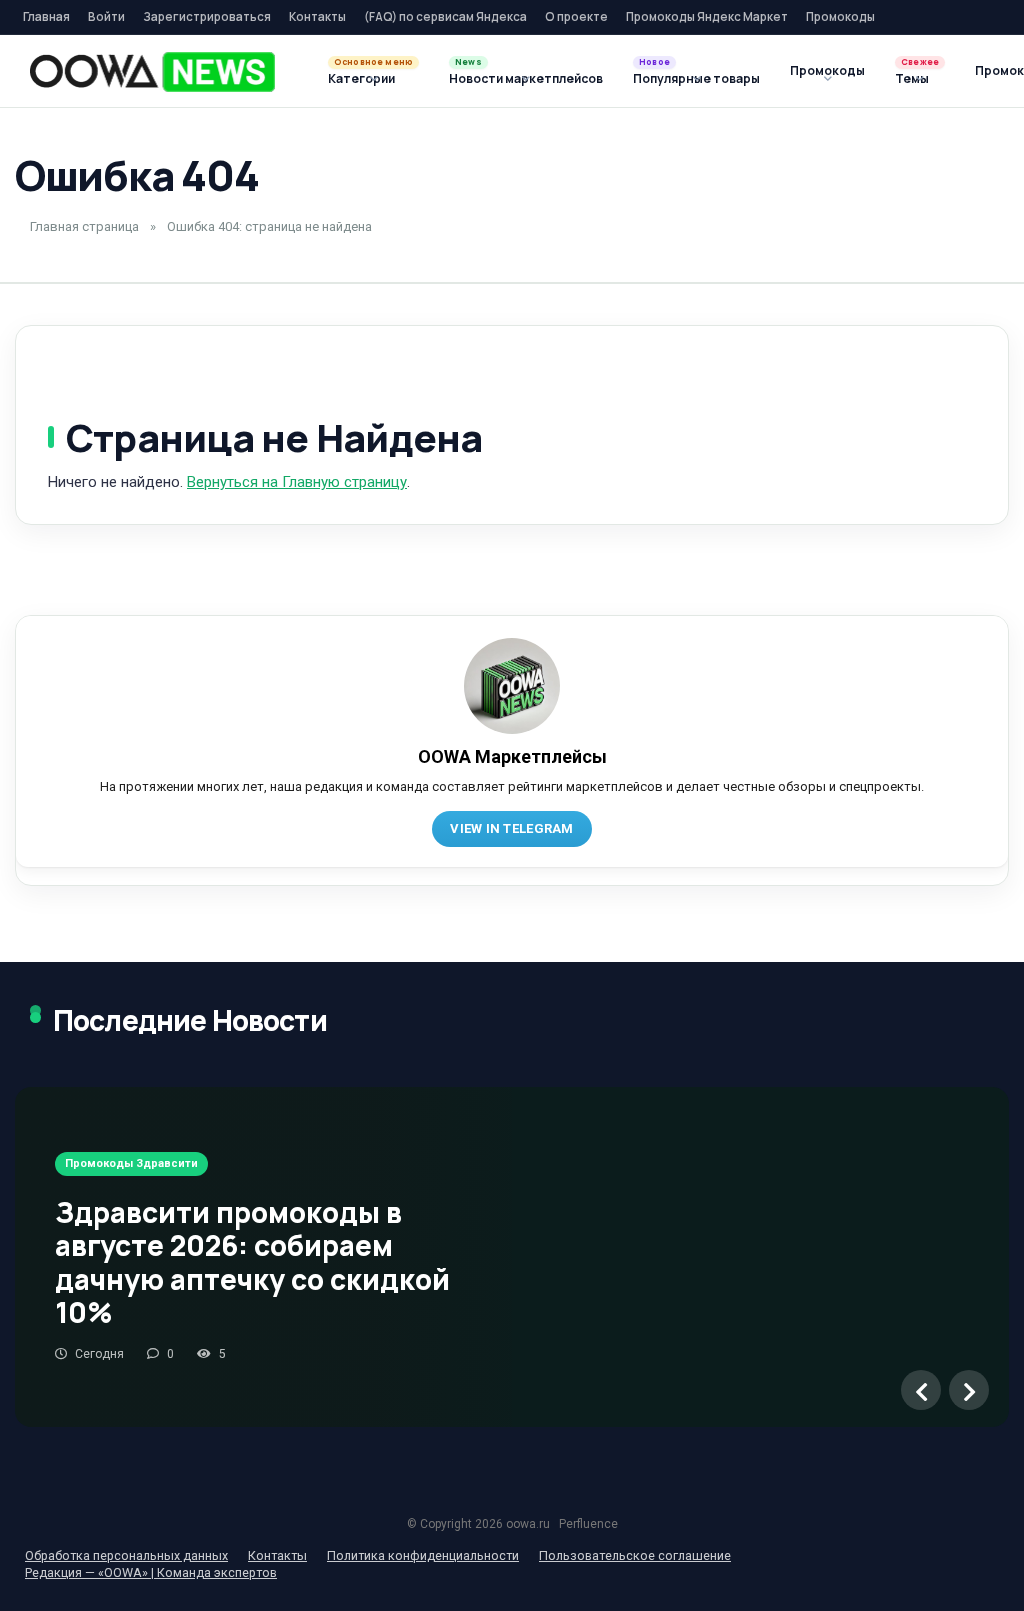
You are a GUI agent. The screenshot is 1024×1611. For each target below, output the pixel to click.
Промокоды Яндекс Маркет (707, 16)
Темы (912, 78)
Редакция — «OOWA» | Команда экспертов (151, 1572)
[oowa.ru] (152, 72)
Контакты (317, 16)
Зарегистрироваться (207, 16)
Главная (46, 16)
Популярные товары (696, 78)
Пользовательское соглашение (635, 1555)
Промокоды (840, 16)
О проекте (576, 16)
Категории (361, 78)
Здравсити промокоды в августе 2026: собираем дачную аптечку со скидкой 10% (252, 1262)
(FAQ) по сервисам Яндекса (445, 16)
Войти (106, 16)
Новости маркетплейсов (526, 78)
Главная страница (84, 226)
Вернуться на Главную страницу (297, 482)
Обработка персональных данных (126, 1555)
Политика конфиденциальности (423, 1555)
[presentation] (921, 1390)
